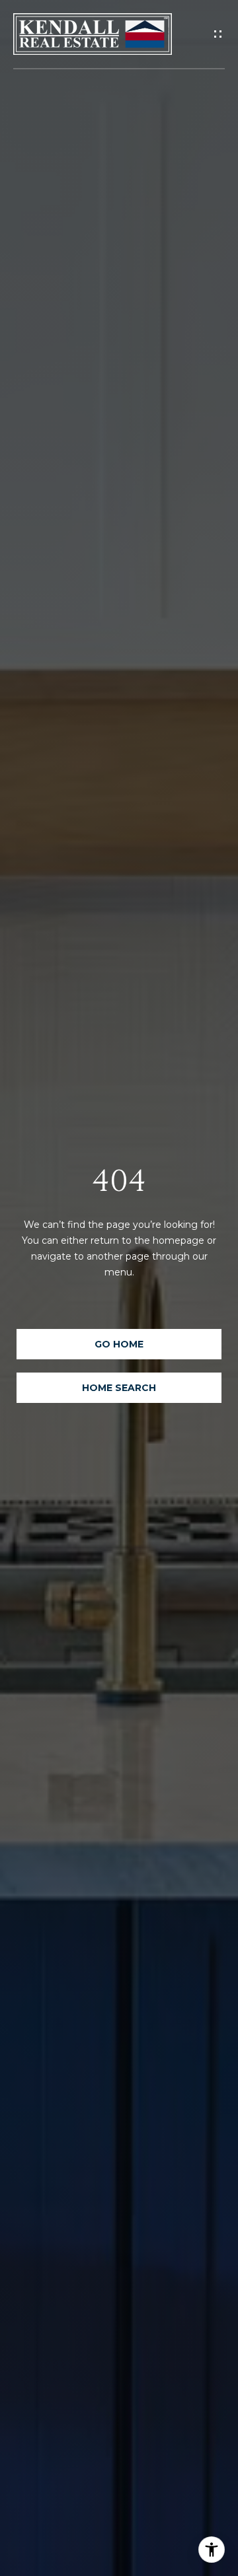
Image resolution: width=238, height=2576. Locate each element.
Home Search (119, 1388)
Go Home (119, 1344)
